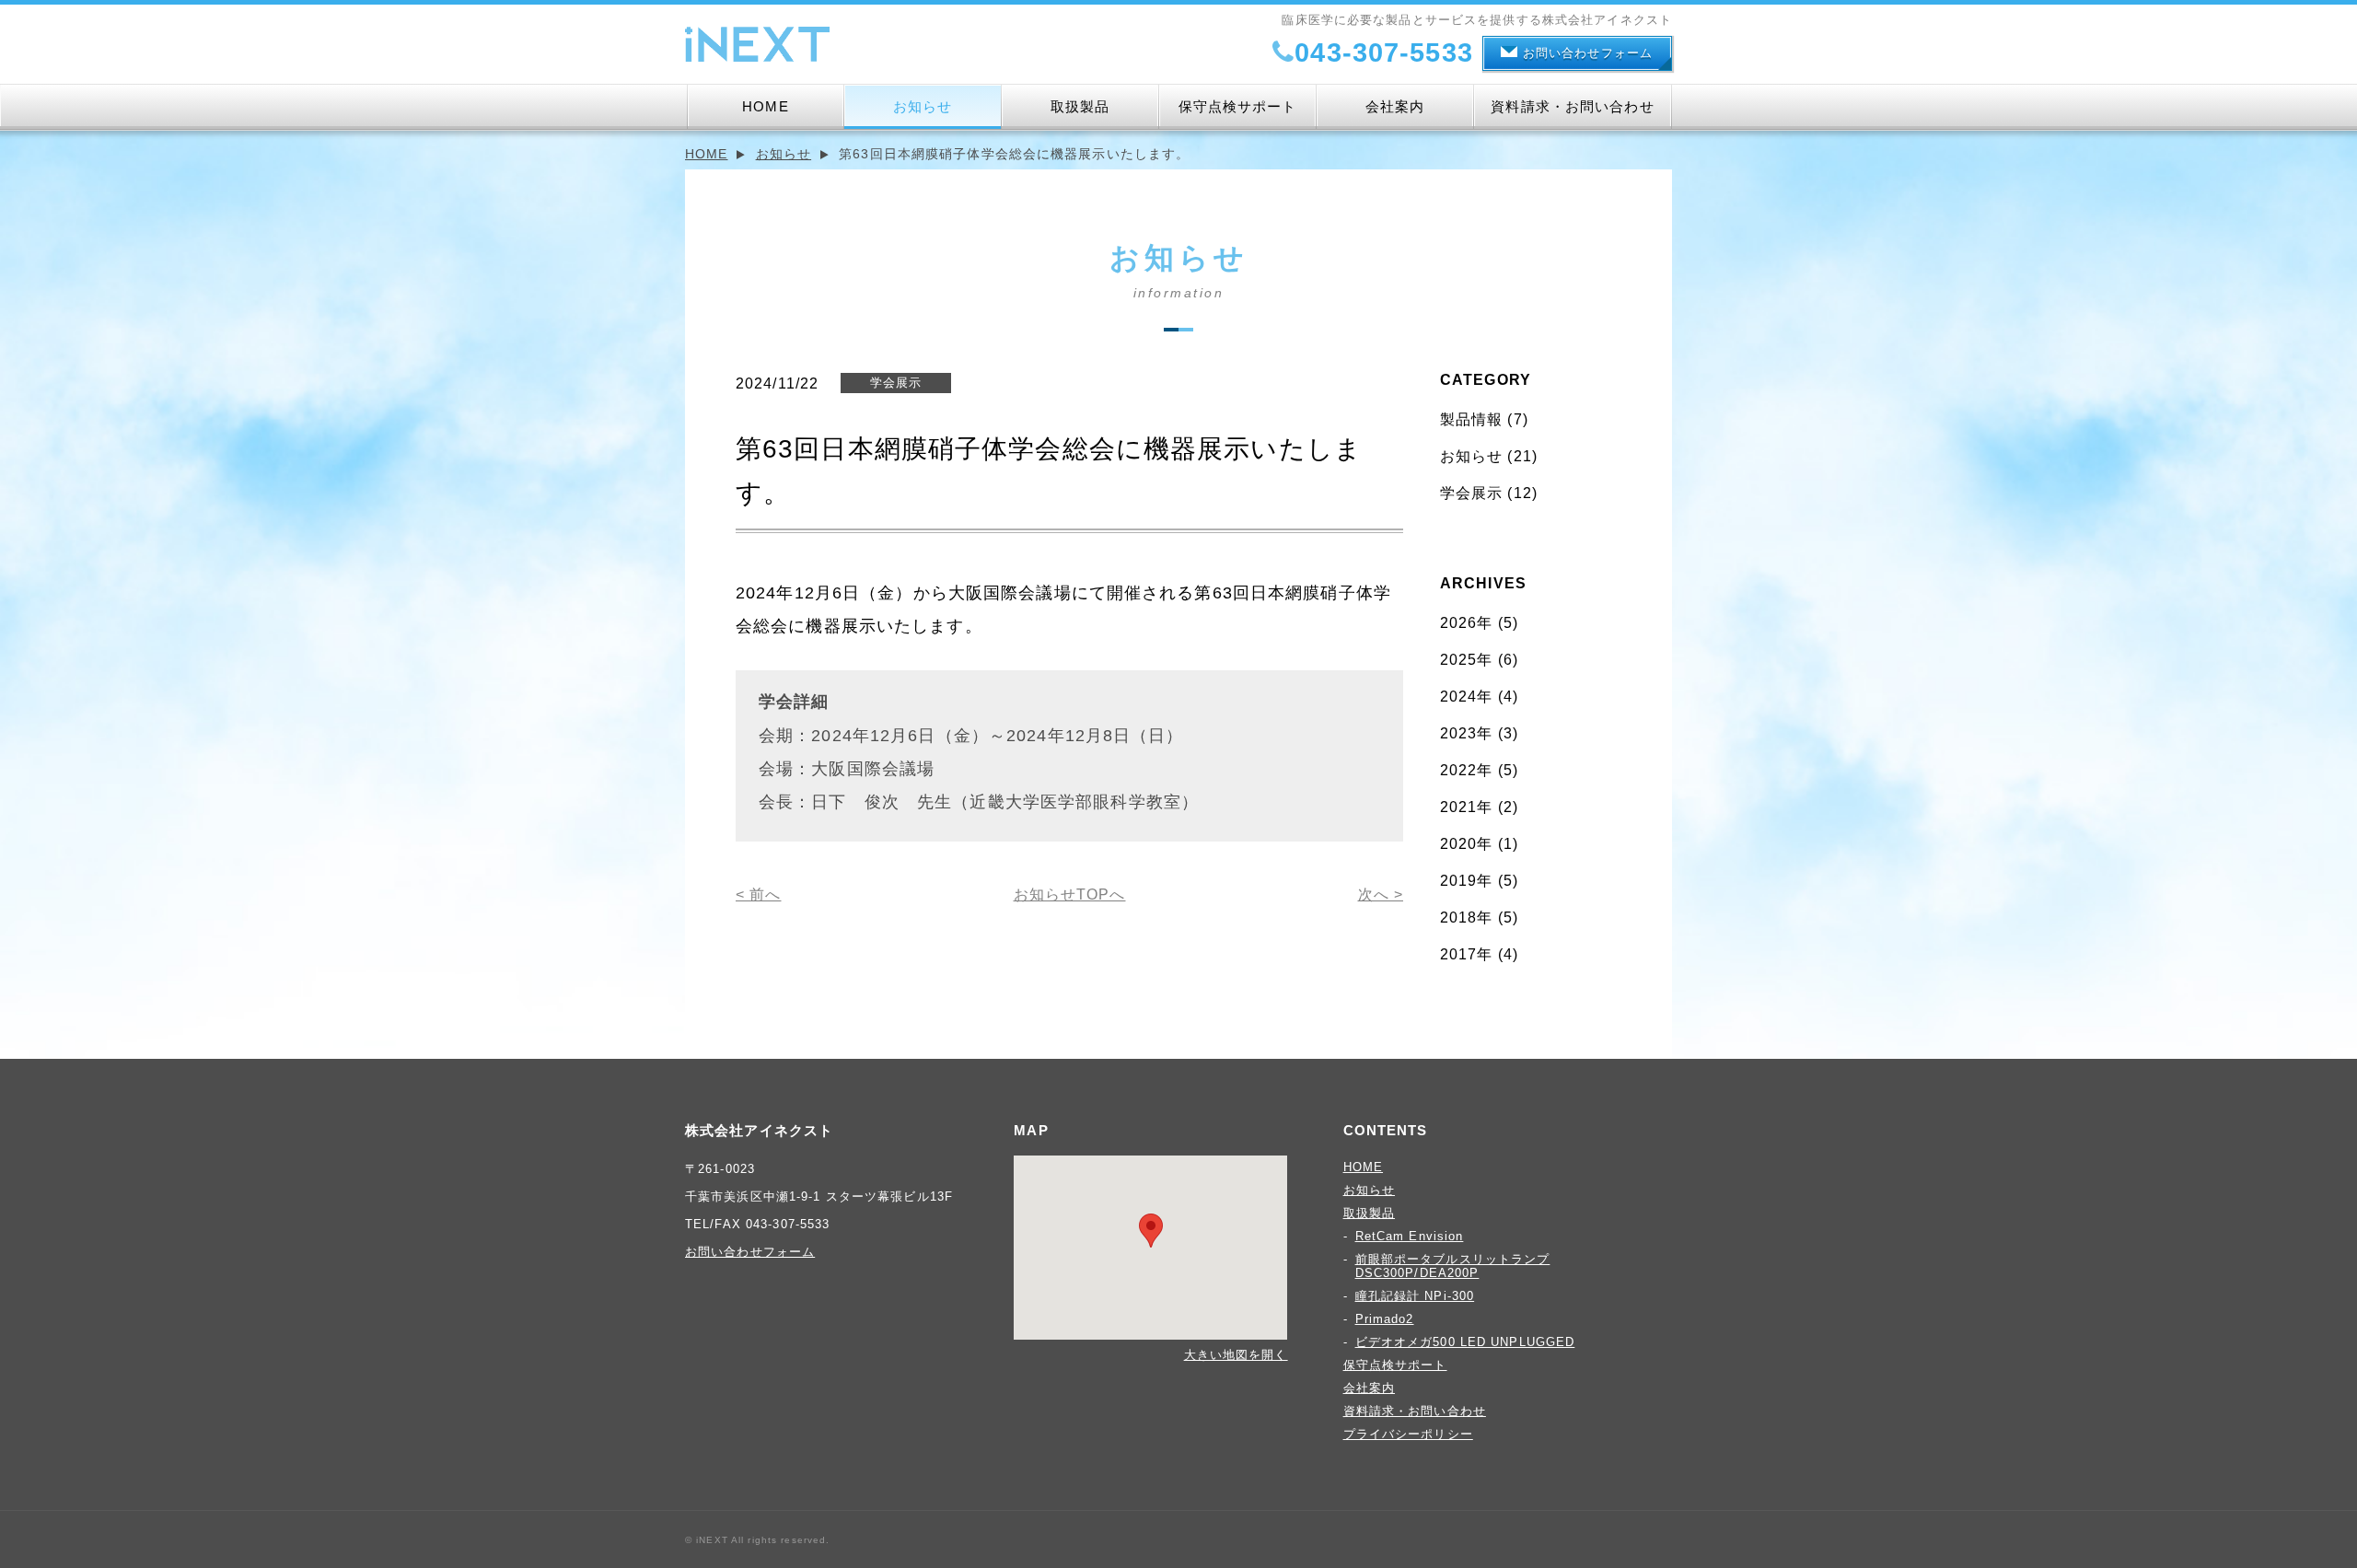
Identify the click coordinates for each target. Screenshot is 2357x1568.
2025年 (1467, 660)
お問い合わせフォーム (1588, 53)
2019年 (1467, 881)
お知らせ (923, 106)
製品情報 (1471, 419)
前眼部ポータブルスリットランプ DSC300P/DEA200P (1453, 1266)
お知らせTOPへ (1070, 894)
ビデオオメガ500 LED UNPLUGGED (1465, 1342)
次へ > (1381, 894)
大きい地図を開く (1236, 1355)
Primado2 (1385, 1319)
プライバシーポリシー (1408, 1434)
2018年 (1467, 918)
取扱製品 (1080, 106)
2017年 (1467, 954)
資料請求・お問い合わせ (1572, 106)
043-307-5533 (1383, 52)
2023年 (1467, 733)
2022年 (1467, 770)
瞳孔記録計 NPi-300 (1415, 1296)
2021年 (1467, 807)
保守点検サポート (1238, 106)
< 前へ (758, 894)
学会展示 (1471, 493)
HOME (765, 106)
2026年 (1467, 623)
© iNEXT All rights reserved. (757, 1540)
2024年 (1467, 697)
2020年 (1467, 844)
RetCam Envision (1410, 1236)
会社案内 (1395, 106)
